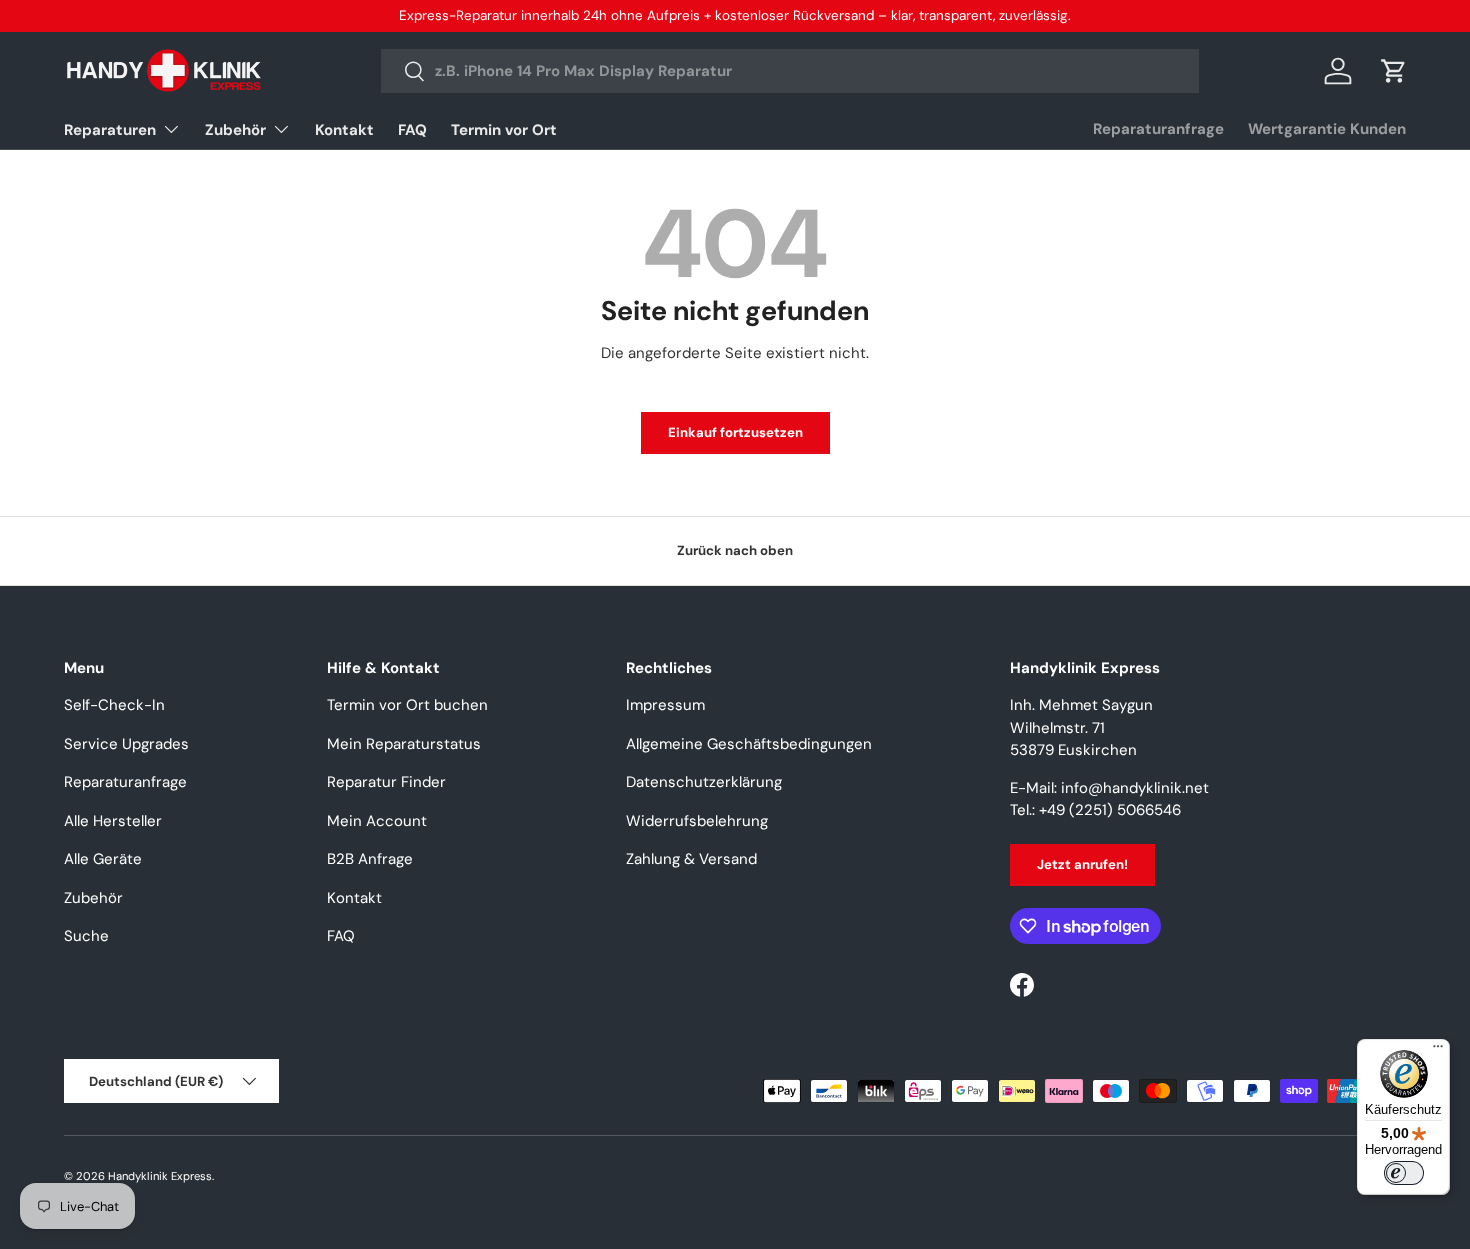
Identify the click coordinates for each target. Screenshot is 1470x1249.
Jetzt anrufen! (1082, 864)
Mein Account (377, 821)
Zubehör (235, 130)
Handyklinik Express (160, 1176)
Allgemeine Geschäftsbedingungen (749, 744)
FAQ (412, 130)
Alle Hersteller (113, 821)
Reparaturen (110, 130)
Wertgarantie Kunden (1327, 129)
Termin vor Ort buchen (407, 705)
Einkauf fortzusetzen (735, 432)
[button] (1394, 71)
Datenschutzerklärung (704, 782)
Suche (86, 936)
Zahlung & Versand (691, 859)
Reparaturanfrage (1158, 129)
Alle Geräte (103, 859)
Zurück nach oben (735, 550)
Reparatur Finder (386, 782)
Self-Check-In (114, 705)
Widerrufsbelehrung (697, 821)
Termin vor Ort (504, 130)
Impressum (665, 705)
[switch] (1404, 1173)
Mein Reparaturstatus (404, 744)
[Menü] (1438, 1051)
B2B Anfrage (370, 859)
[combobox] (790, 71)
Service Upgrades (126, 744)
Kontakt (344, 130)
